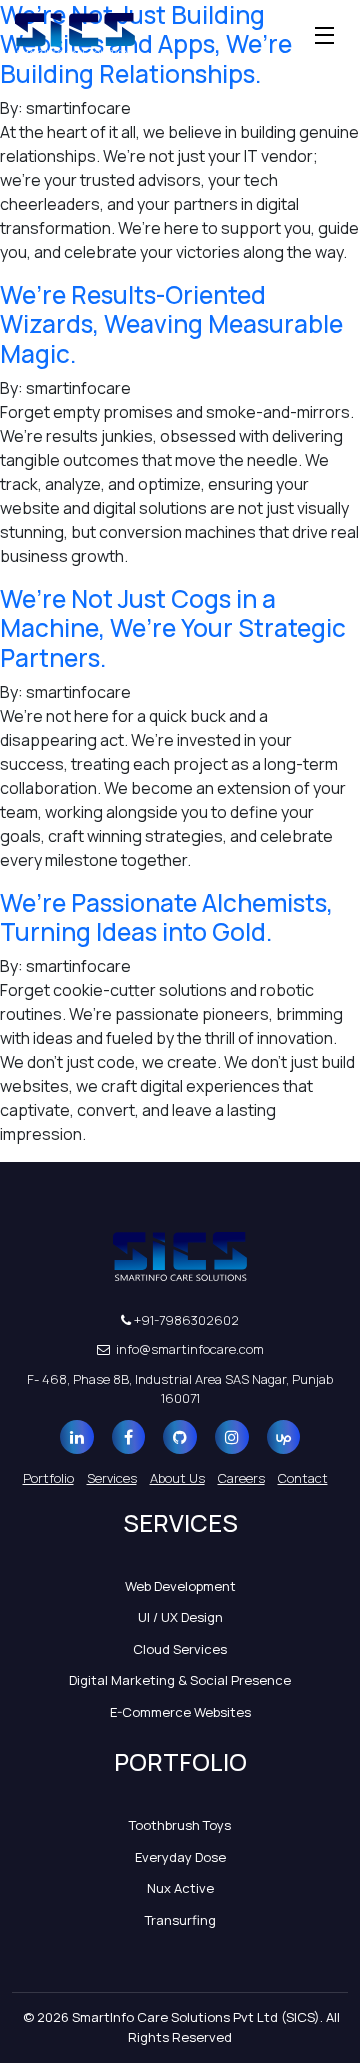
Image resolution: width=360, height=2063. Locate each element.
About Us (177, 1478)
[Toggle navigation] (325, 35)
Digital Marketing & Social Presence (180, 1680)
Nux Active (180, 1888)
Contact (303, 1478)
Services (112, 1478)
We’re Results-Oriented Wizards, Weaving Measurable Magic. (171, 324)
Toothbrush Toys (180, 1825)
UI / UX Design (180, 1617)
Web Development (180, 1586)
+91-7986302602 (185, 1320)
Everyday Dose (180, 1857)
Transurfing (180, 1920)
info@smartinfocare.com (188, 1349)
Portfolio (48, 1478)
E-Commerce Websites (180, 1712)
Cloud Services (180, 1649)
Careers (241, 1478)
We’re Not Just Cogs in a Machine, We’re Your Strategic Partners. (173, 628)
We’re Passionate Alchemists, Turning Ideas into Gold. (166, 917)
